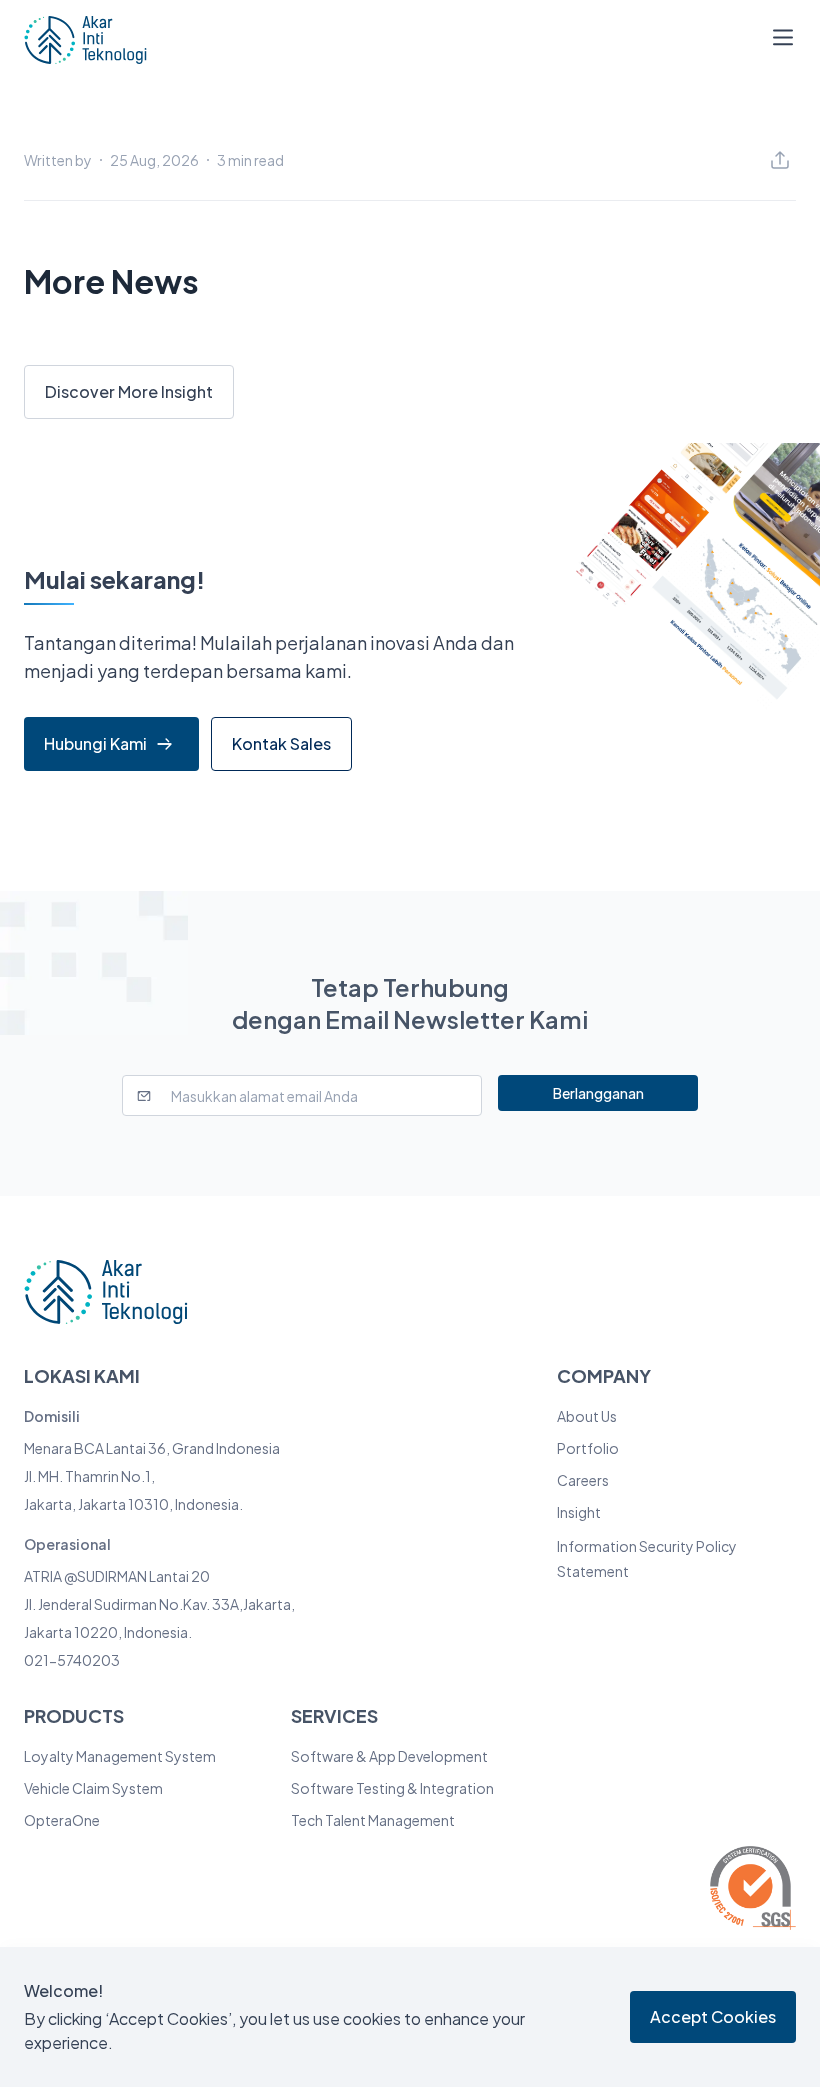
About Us (587, 1416)
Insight (579, 1512)
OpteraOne (62, 1820)
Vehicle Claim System (93, 1788)
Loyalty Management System (120, 1756)
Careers (583, 1480)
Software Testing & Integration (392, 1788)
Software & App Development (389, 1756)
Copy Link (605, 241)
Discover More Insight (129, 391)
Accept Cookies (713, 2016)
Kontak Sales (281, 743)
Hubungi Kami (95, 743)
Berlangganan (598, 1093)
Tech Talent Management (373, 1820)
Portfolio (588, 1448)
